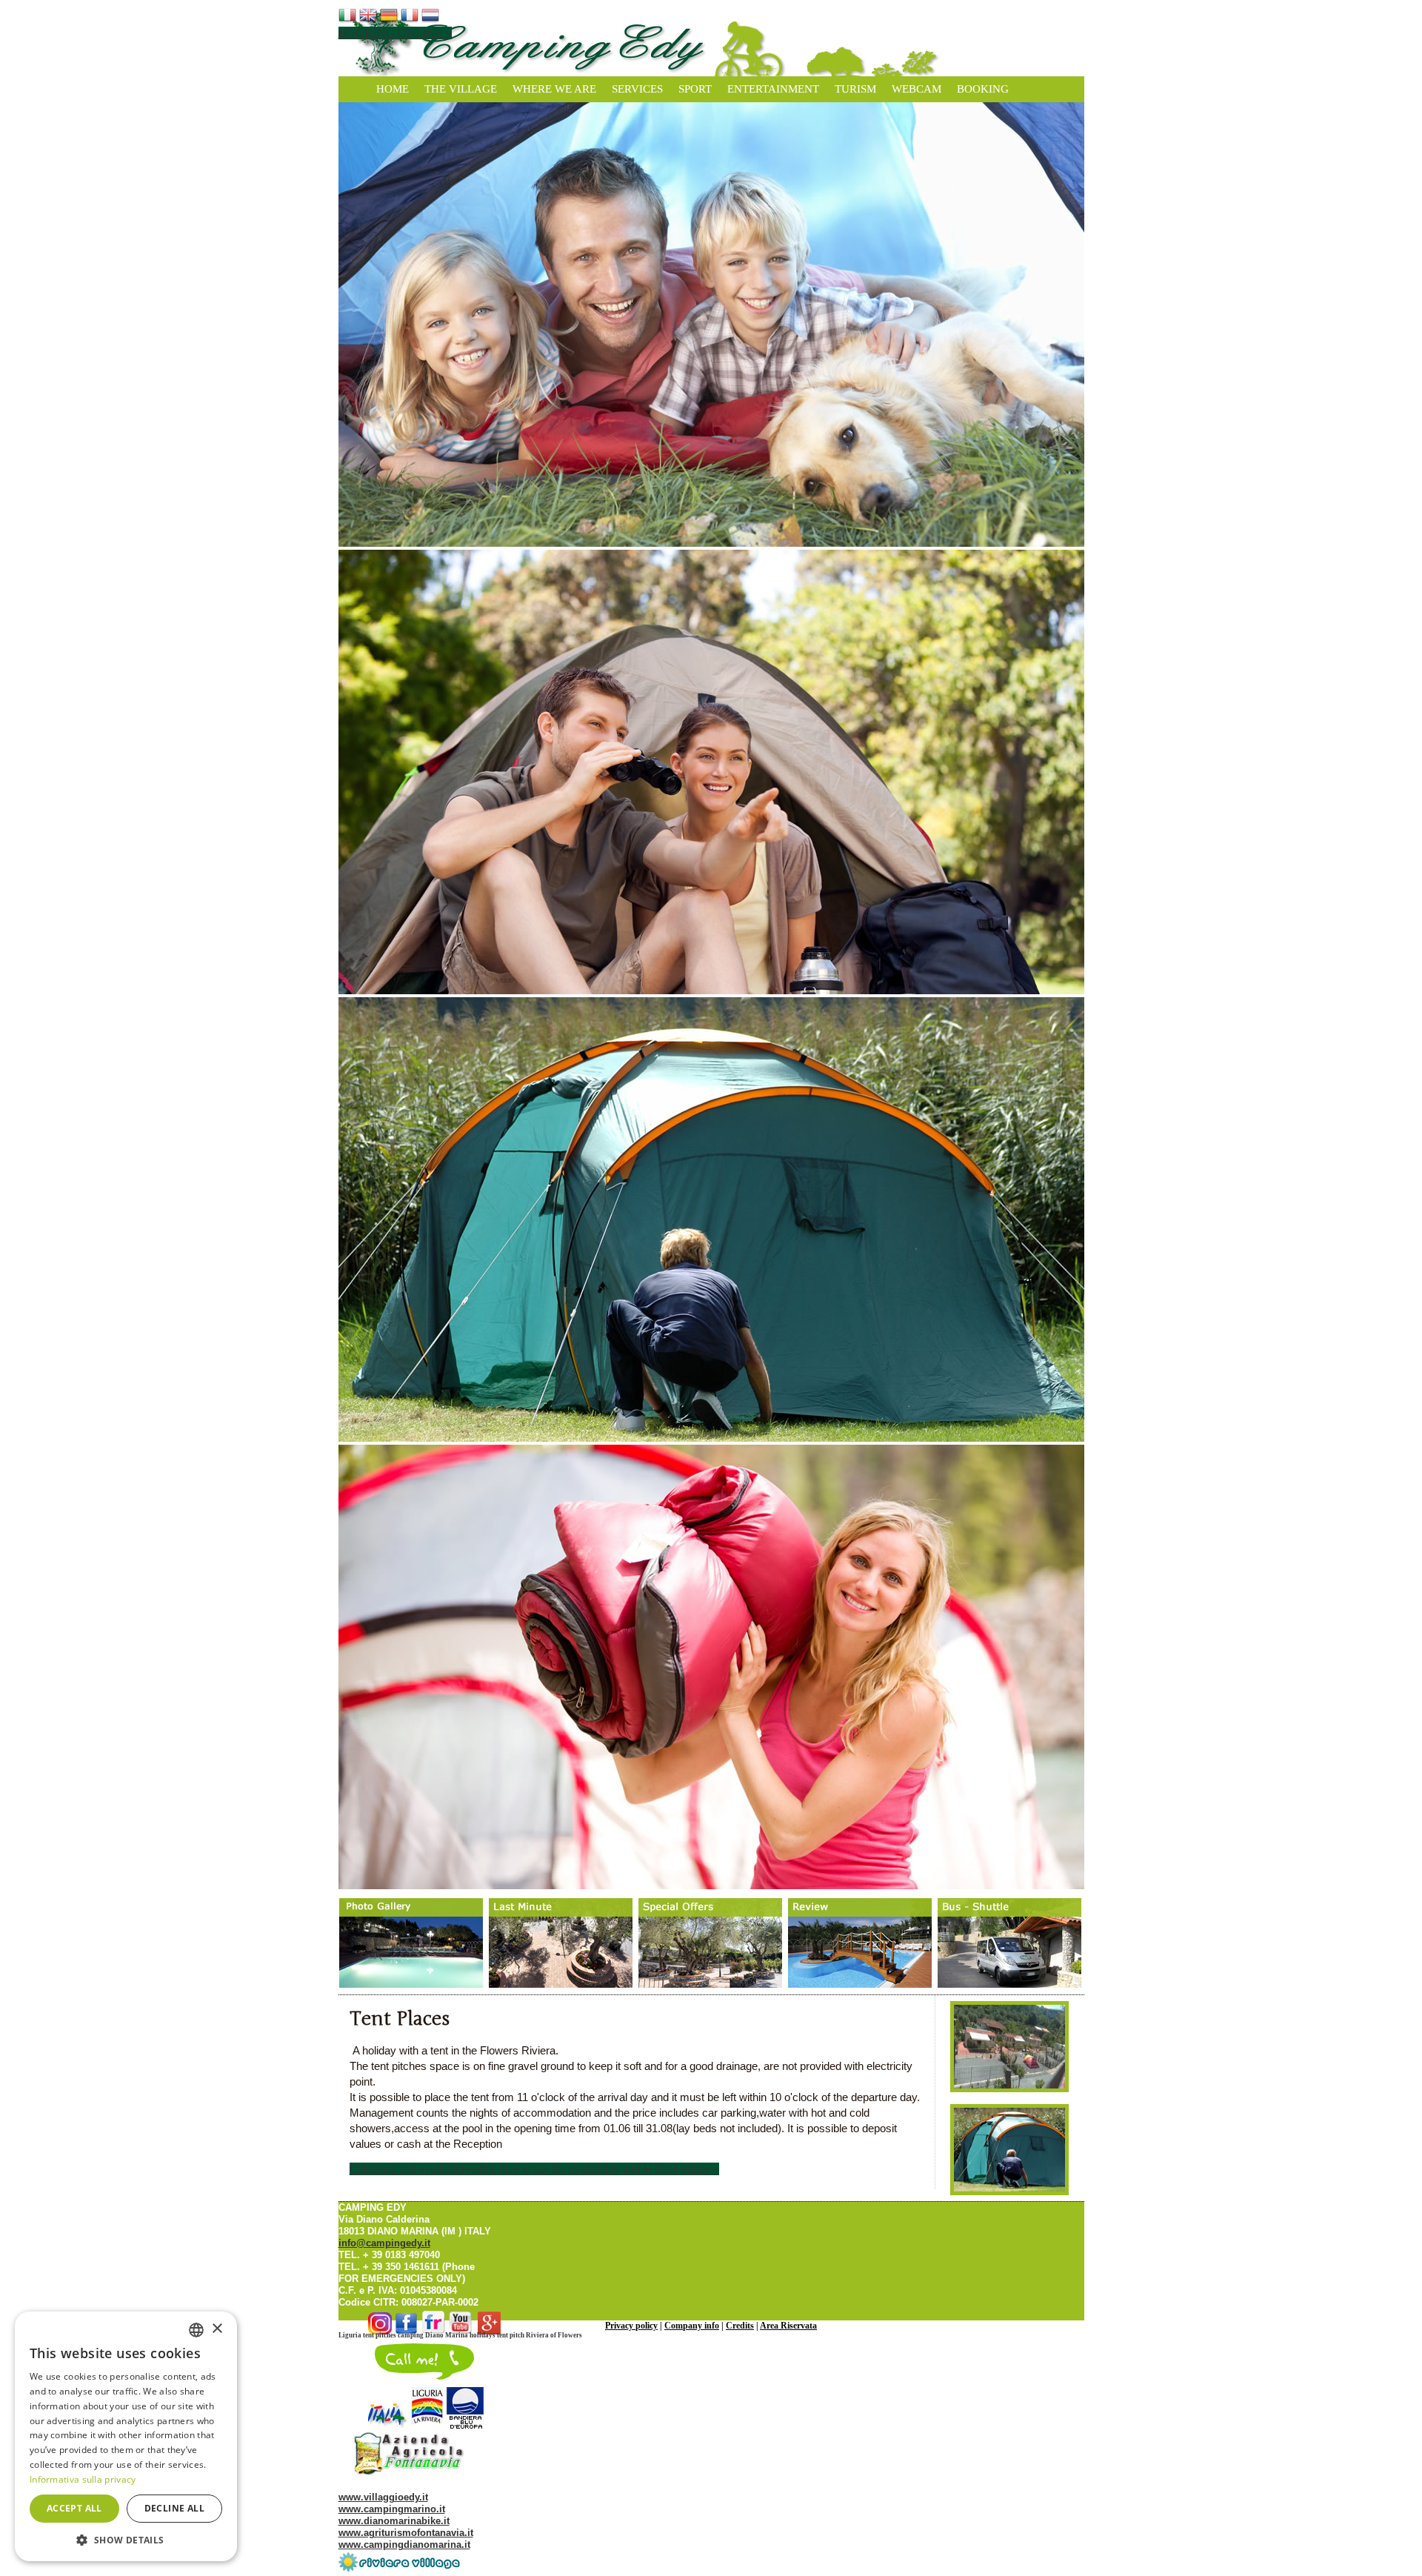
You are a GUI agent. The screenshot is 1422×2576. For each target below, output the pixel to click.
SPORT (695, 89)
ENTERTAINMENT (773, 89)
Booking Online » (395, 33)
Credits (740, 2326)
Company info (692, 2326)
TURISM (855, 89)
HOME (393, 89)
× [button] (217, 2329)
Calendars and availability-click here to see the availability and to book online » (534, 2169)
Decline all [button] (174, 2508)
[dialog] (126, 2436)
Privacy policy (631, 2326)
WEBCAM (917, 89)
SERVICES (637, 89)
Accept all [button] (74, 2508)
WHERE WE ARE (554, 89)
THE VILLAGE (461, 89)
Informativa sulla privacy (83, 2479)
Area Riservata (788, 2326)
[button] (126, 2539)
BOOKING (983, 89)
